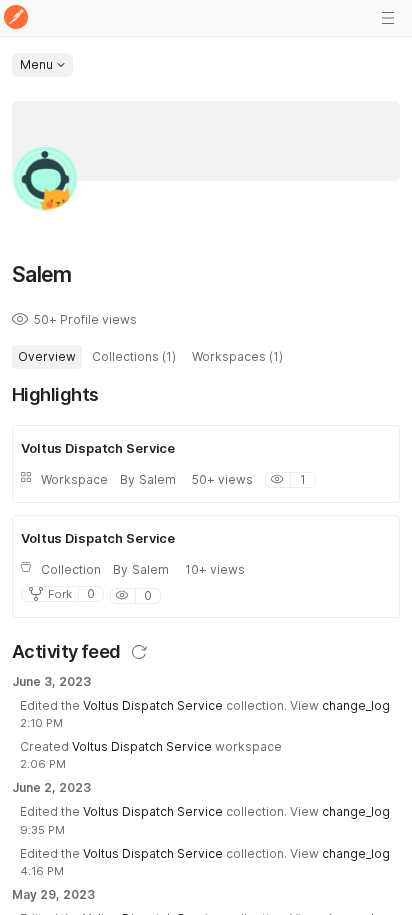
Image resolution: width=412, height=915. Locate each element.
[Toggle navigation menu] (388, 18)
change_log (356, 705)
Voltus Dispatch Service (153, 705)
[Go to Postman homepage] (16, 18)
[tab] (47, 357)
